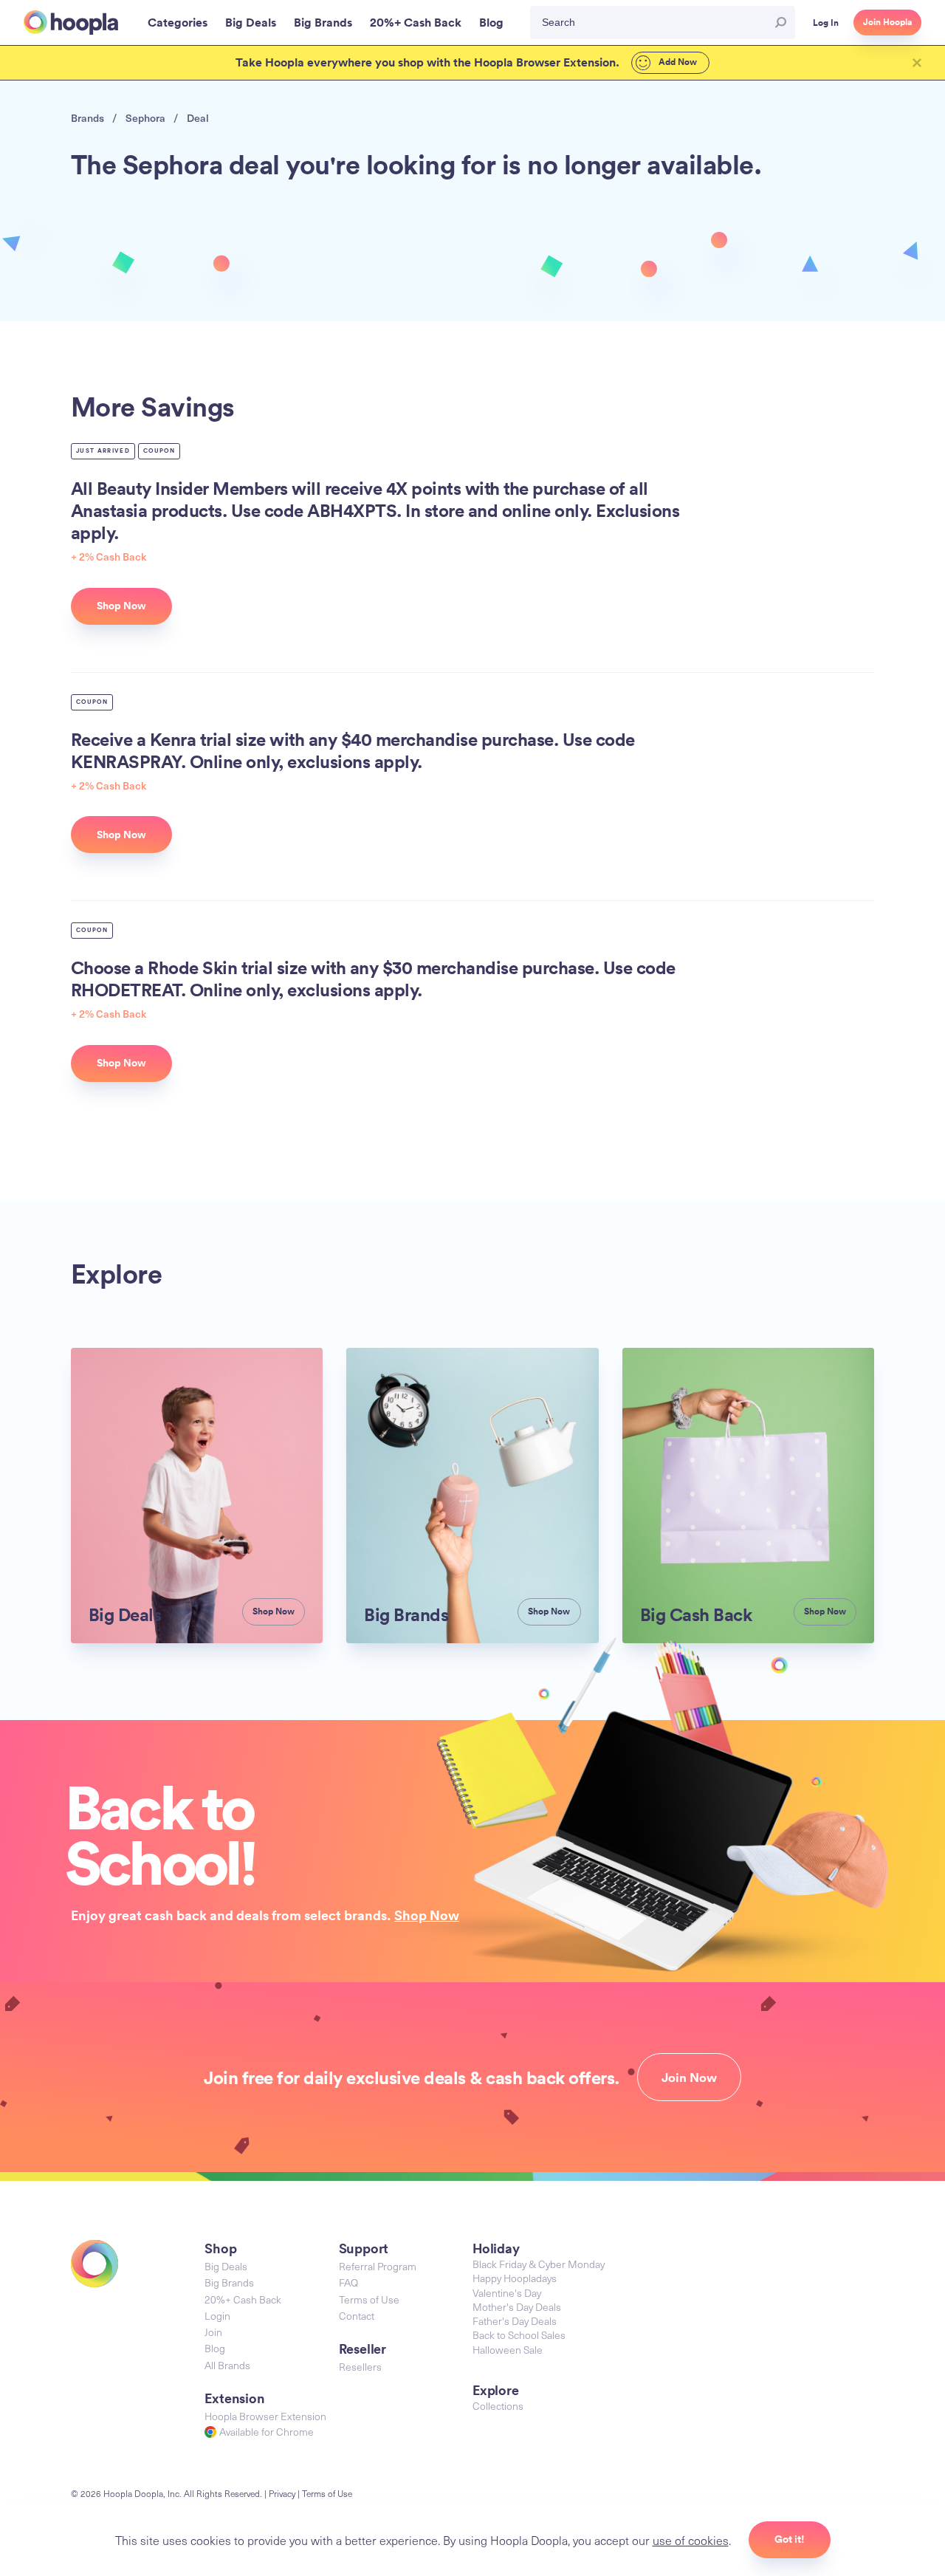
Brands (87, 118)
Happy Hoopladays (515, 2278)
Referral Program (378, 2266)
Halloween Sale (508, 2350)
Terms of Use (369, 2299)
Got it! (790, 2539)
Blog (215, 2348)
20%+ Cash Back (243, 2299)
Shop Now (427, 1915)
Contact (357, 2316)
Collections (498, 2406)
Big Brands (229, 2282)
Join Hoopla (887, 22)
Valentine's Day (507, 2293)
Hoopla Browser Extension (265, 2416)
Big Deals (226, 2266)
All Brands (227, 2365)
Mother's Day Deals (517, 2307)
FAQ (348, 2282)
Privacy (282, 2493)
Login (217, 2316)
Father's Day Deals (515, 2321)
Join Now (689, 2077)
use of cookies (691, 2540)
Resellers (360, 2367)
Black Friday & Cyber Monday (539, 2264)
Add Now (677, 62)
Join (213, 2332)
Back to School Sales (519, 2335)
